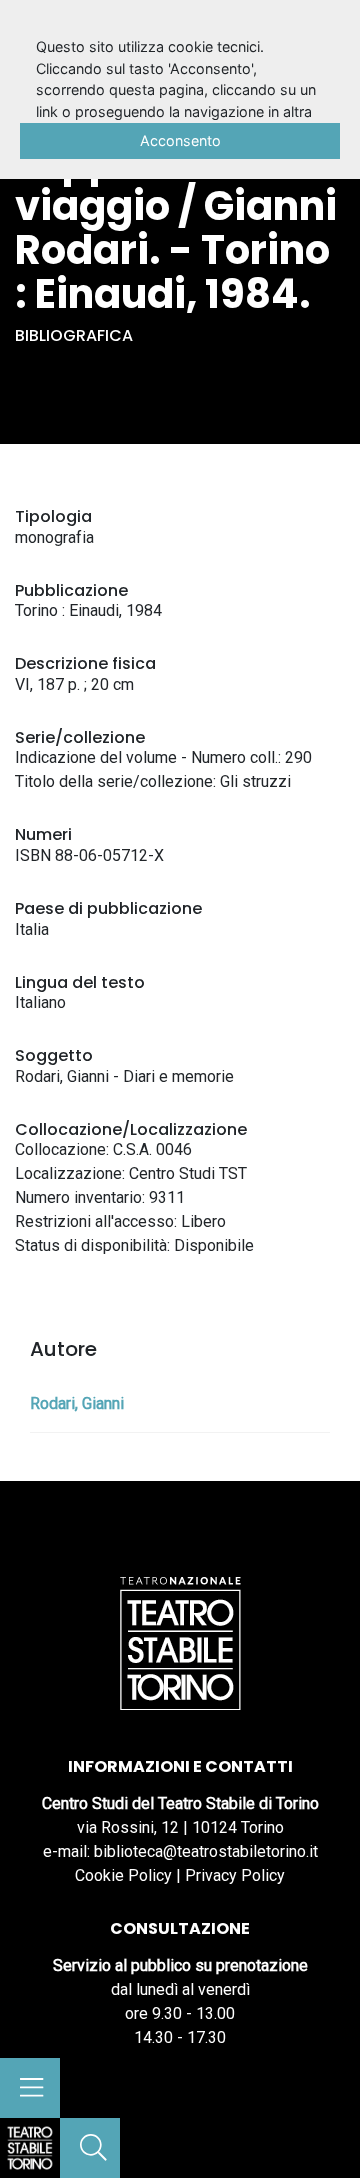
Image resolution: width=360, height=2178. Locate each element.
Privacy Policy (235, 1875)
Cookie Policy (123, 1875)
